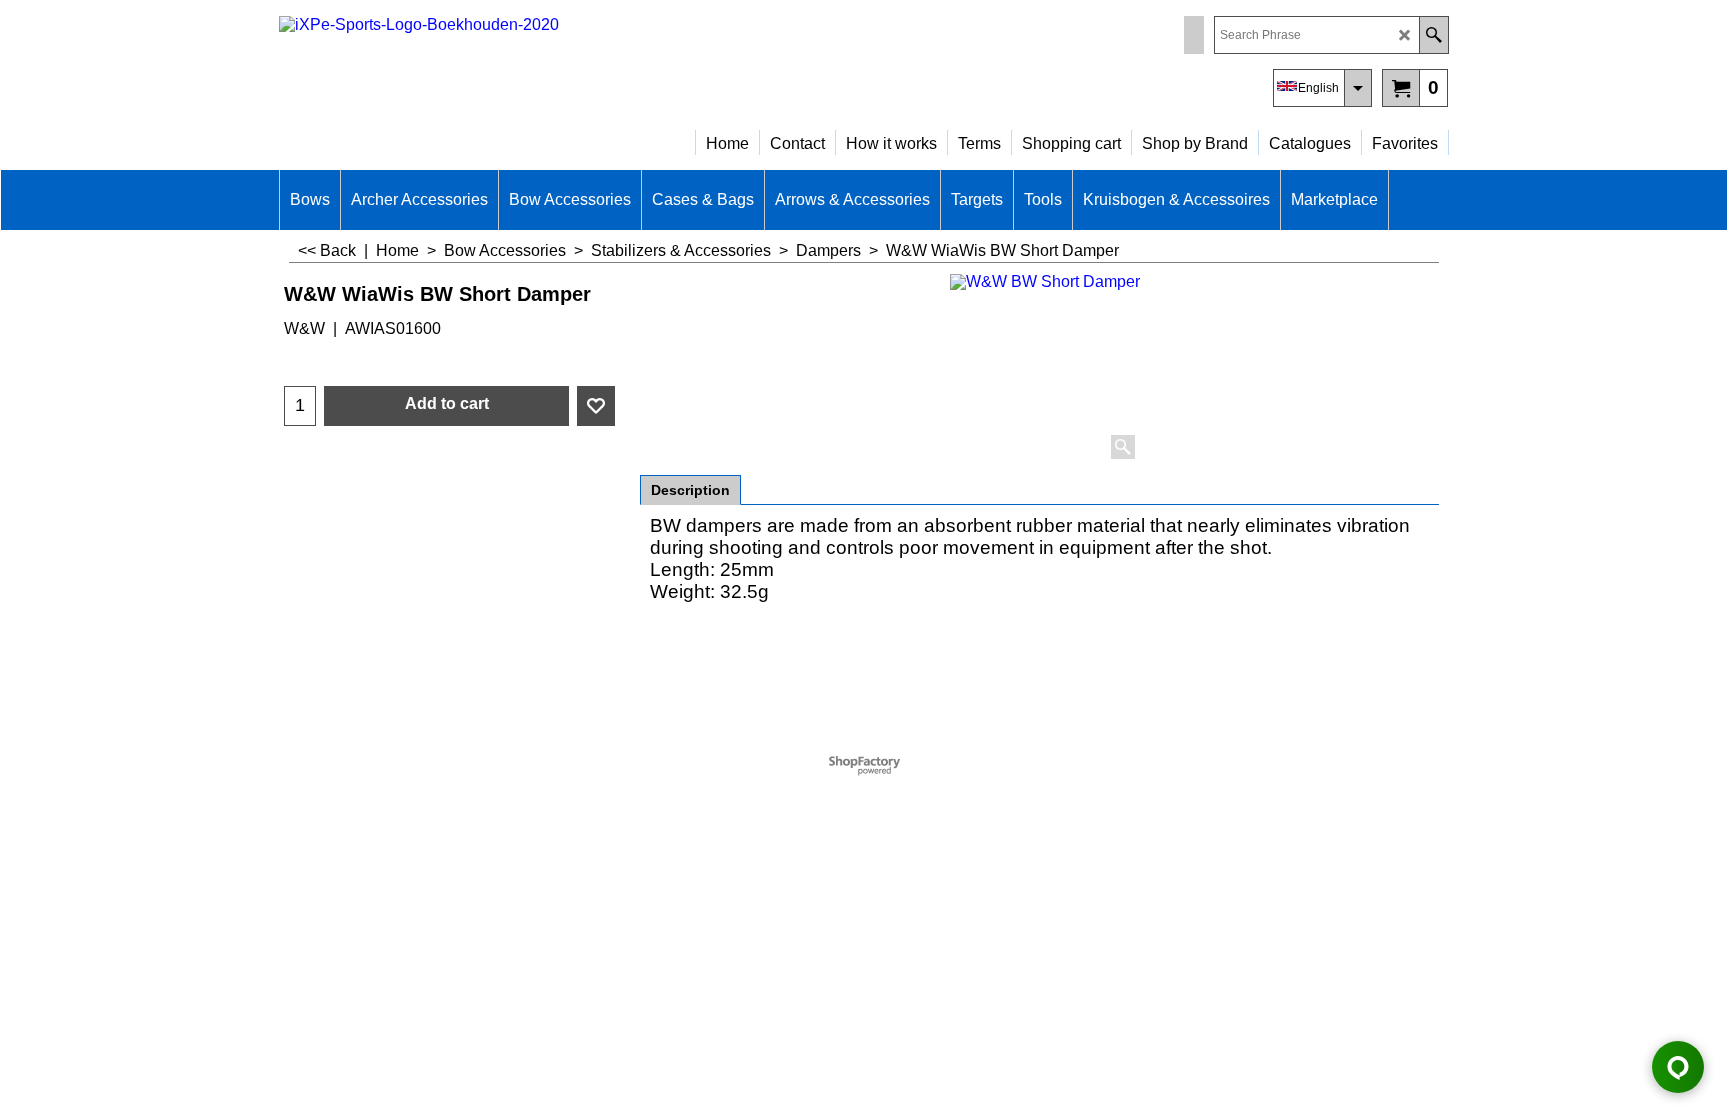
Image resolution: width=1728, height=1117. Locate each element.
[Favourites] (596, 406)
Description (690, 490)
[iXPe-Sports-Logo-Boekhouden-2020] (454, 65)
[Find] (1433, 35)
